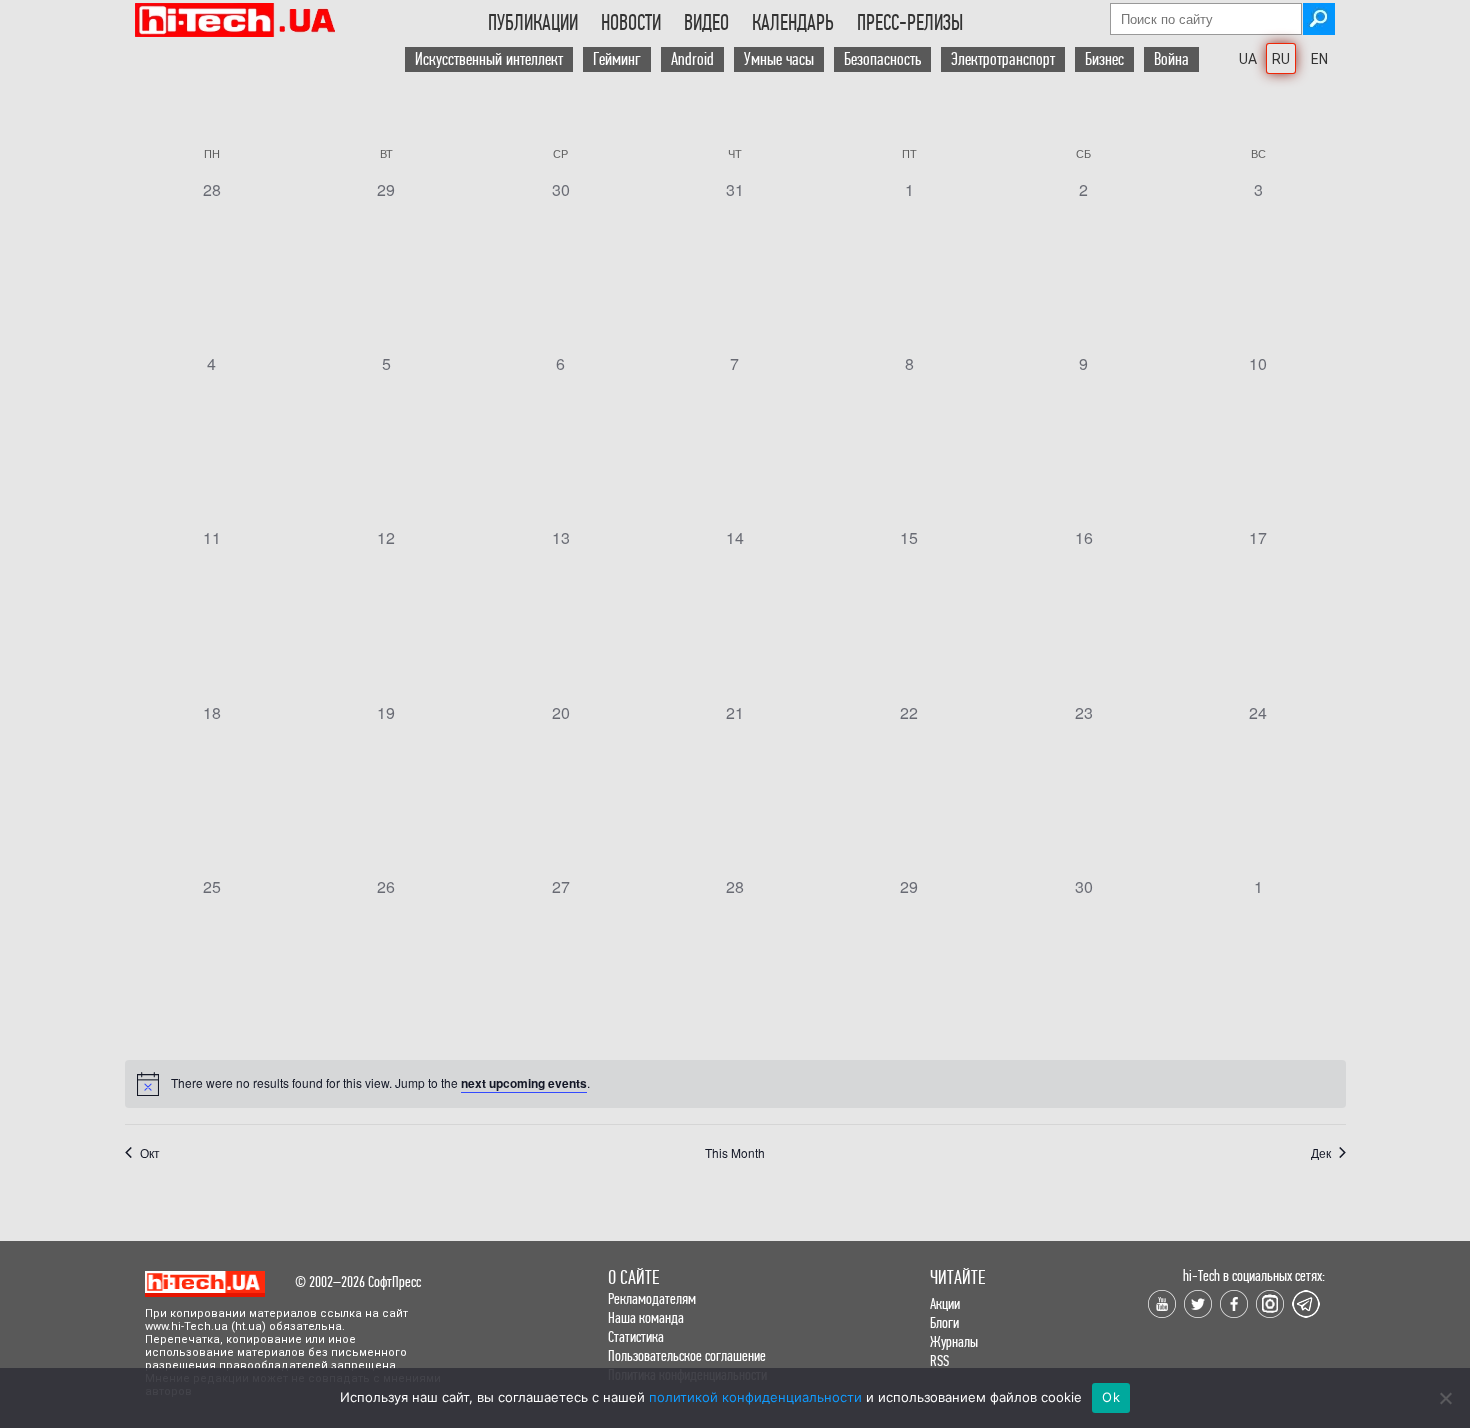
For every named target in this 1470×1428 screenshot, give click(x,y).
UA (1248, 59)
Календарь (793, 23)
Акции (945, 1303)
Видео (706, 23)
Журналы (954, 1341)
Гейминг (617, 59)
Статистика (636, 1336)
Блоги (944, 1322)
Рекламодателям (652, 1298)
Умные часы (779, 59)
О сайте (633, 1277)
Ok (1111, 1397)
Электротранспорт (1003, 59)
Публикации (533, 23)
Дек (1321, 1153)
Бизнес (1104, 59)
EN (1319, 59)
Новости (631, 23)
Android (692, 59)
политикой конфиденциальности (755, 1397)
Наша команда (646, 1317)
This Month (735, 1153)
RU (1281, 59)
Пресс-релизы (910, 23)
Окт (150, 1153)
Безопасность (882, 59)
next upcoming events (524, 1083)
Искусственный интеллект (489, 59)
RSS (939, 1360)
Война (1171, 59)
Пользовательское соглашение (687, 1355)
